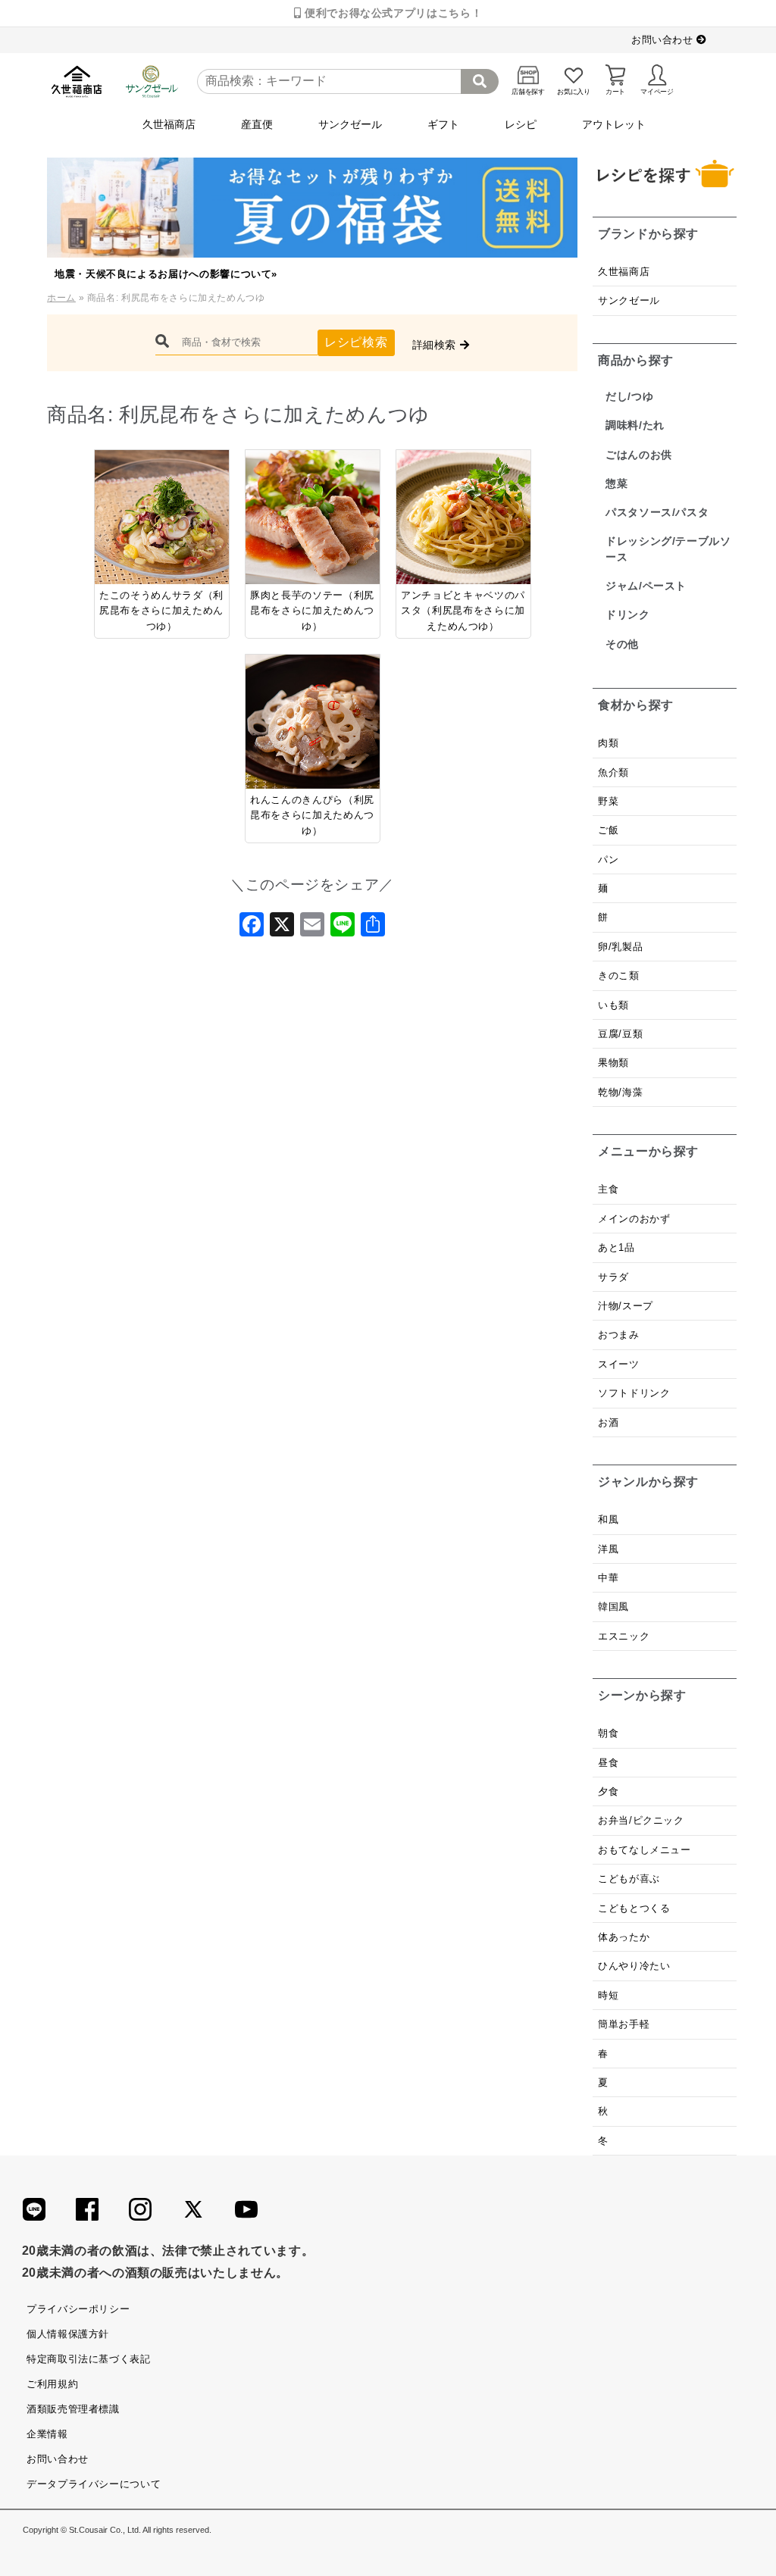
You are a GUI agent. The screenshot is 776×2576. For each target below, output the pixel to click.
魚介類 (613, 772)
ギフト (443, 124)
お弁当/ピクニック (641, 1820)
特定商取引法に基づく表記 (89, 2359)
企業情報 (47, 2434)
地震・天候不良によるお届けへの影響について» (166, 274)
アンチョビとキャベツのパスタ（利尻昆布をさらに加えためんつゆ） (463, 611)
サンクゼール (350, 124)
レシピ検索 (356, 342)
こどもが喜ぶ (629, 1879)
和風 (608, 1519)
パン (608, 860)
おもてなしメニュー (645, 1850)
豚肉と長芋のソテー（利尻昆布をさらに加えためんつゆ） (312, 611)
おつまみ (619, 1335)
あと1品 (616, 1247)
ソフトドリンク (634, 1393)
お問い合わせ (664, 40)
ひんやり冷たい (634, 1966)
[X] (282, 929)
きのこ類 (619, 975)
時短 (608, 1995)
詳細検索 (436, 345)
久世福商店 (169, 124)
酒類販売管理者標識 (73, 2409)
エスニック (624, 1636)
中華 (608, 1578)
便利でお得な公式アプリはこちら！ (391, 13)
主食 (608, 1189)
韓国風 (613, 1607)
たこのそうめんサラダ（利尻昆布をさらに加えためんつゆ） (161, 611)
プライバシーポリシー (78, 2309)
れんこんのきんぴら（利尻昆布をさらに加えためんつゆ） (312, 815)
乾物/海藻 (620, 1092)
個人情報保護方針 (68, 2334)
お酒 (608, 1422)
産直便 (257, 124)
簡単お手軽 (624, 2024)
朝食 (608, 1733)
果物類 (613, 1063)
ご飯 (608, 830)
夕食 (608, 1791)
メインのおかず (634, 1219)
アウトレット (614, 124)
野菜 (610, 801)
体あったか (624, 1937)
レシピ (521, 124)
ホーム (61, 298)
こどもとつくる (634, 1908)
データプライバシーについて (94, 2484)
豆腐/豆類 (620, 1034)
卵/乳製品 (620, 947)
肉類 (608, 743)
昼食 (608, 1763)
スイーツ (619, 1364)
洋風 (608, 1549)
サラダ (613, 1277)
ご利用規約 (52, 2384)
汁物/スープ (626, 1306)
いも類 (613, 1005)
